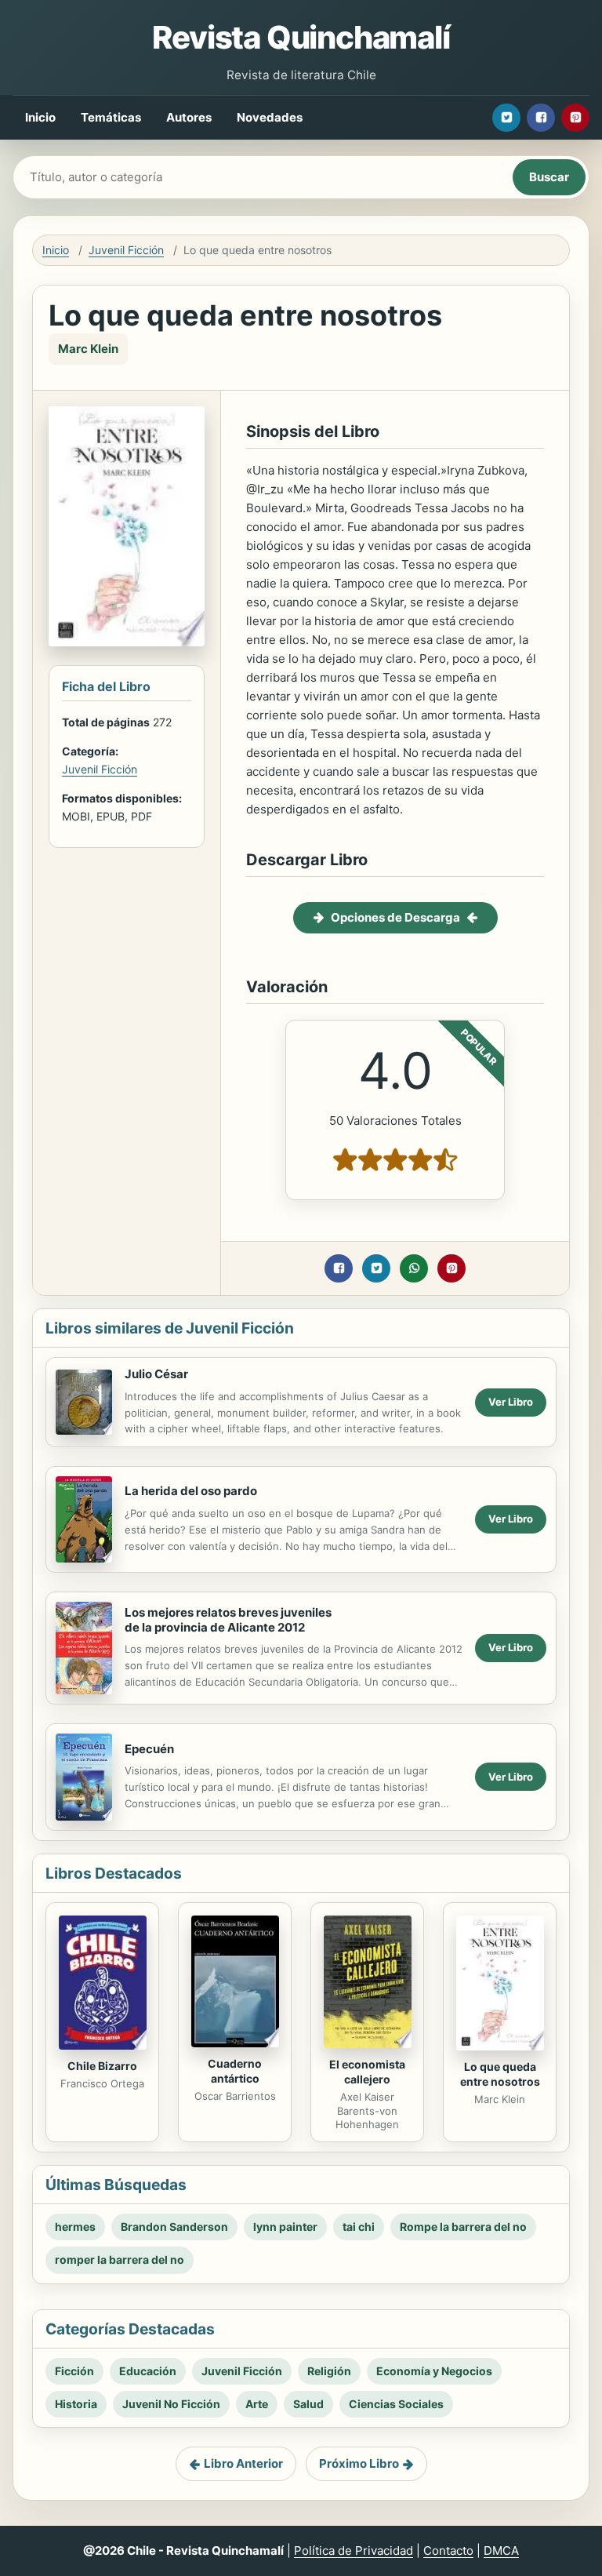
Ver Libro (511, 1402)
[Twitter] (506, 118)
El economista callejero (367, 2072)
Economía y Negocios (434, 2371)
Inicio (40, 117)
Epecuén (149, 1749)
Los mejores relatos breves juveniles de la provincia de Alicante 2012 (228, 1620)
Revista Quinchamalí (301, 37)
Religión (329, 2371)
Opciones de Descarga (395, 917)
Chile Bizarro (102, 2066)
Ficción (74, 2371)
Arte (257, 2404)
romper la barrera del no (120, 2259)
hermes (75, 2227)
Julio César (156, 1374)
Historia (76, 2404)
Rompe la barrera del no (463, 2227)
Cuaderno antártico (235, 2071)
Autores (189, 117)
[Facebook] (541, 118)
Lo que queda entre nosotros (500, 2074)
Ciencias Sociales (396, 2404)
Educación (148, 2371)
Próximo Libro (359, 2463)
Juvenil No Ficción (171, 2404)
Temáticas (111, 117)
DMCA (501, 2551)
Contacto (448, 2551)
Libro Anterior (243, 2463)
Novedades (270, 117)
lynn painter (285, 2227)
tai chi (359, 2227)
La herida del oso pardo (191, 1491)
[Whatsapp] (414, 1268)
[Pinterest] (575, 118)
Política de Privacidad (354, 2551)
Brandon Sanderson (174, 2227)
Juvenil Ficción (126, 250)
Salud (308, 2404)
